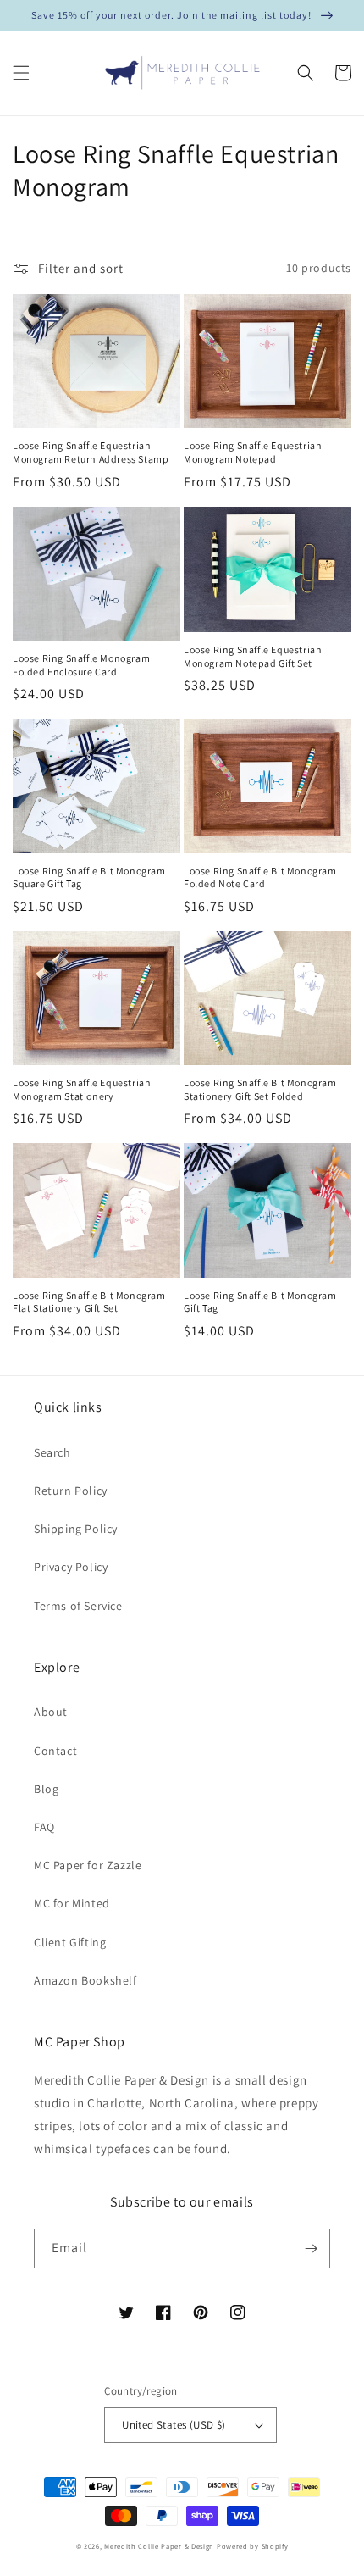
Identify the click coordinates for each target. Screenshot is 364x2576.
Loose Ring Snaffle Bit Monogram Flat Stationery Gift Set (89, 1302)
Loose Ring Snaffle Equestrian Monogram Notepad (253, 452)
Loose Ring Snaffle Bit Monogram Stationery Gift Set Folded (260, 1089)
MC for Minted (72, 1903)
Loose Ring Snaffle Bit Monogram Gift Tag (260, 1302)
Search (52, 1452)
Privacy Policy (71, 1567)
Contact (55, 1751)
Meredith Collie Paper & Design (159, 2546)
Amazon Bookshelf (85, 1980)
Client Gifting (70, 1942)
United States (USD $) (174, 2425)
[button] (21, 73)
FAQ (44, 1827)
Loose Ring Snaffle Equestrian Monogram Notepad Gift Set (253, 656)
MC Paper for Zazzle (88, 1865)
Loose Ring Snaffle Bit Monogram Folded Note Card (260, 877)
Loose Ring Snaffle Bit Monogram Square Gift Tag (89, 877)
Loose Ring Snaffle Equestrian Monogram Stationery (82, 1089)
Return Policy (71, 1491)
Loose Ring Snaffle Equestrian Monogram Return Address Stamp (91, 452)
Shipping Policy (76, 1529)
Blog (46, 1789)
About (51, 1712)
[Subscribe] (311, 2248)
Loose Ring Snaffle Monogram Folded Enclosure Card (81, 665)
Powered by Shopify (253, 2546)
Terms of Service (78, 1606)
